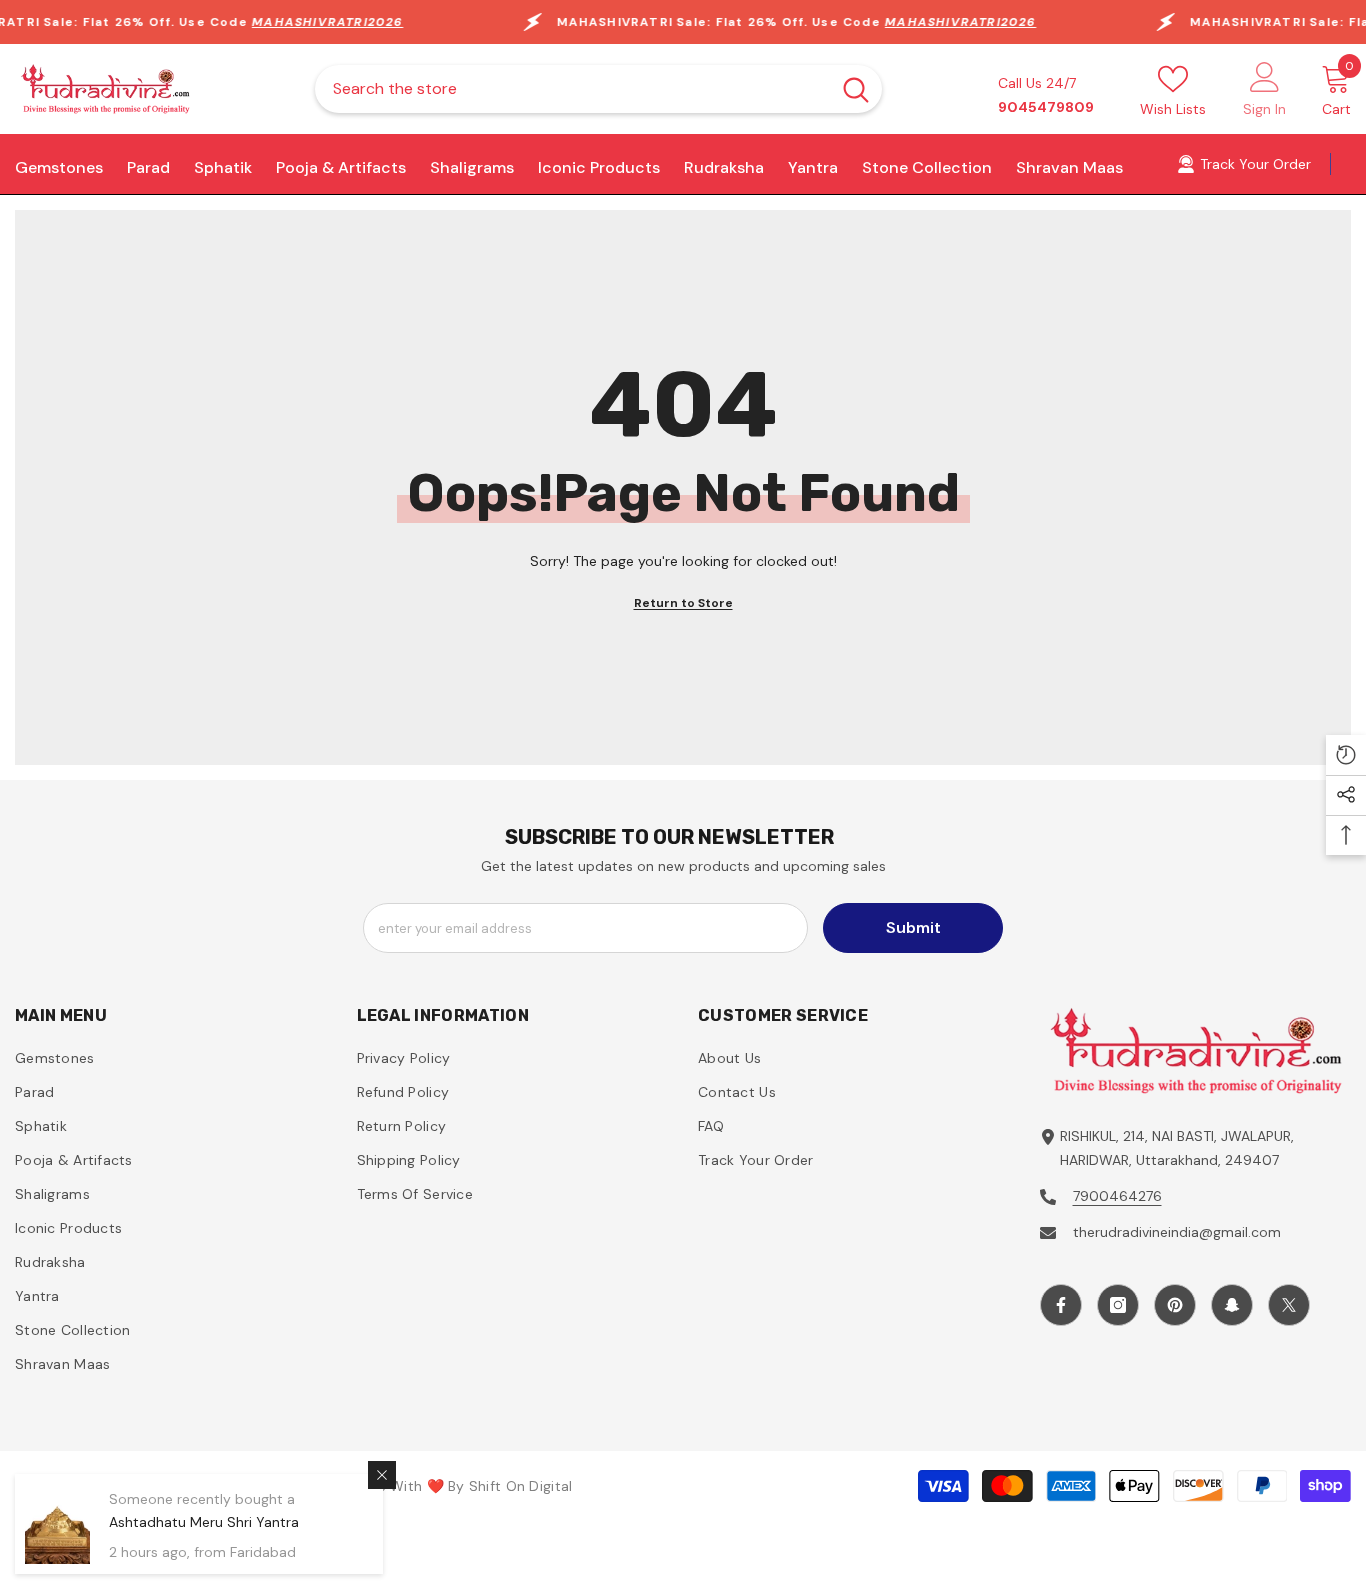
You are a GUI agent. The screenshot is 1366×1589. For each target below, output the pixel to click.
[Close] (382, 1475)
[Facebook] (1061, 1305)
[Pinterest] (1175, 1305)
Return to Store (683, 603)
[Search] (598, 89)
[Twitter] (1289, 1305)
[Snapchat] (1232, 1305)
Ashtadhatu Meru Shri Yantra (204, 1522)
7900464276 (1117, 1196)
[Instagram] (1118, 1305)
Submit (913, 927)
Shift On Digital (520, 1486)
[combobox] (572, 89)
